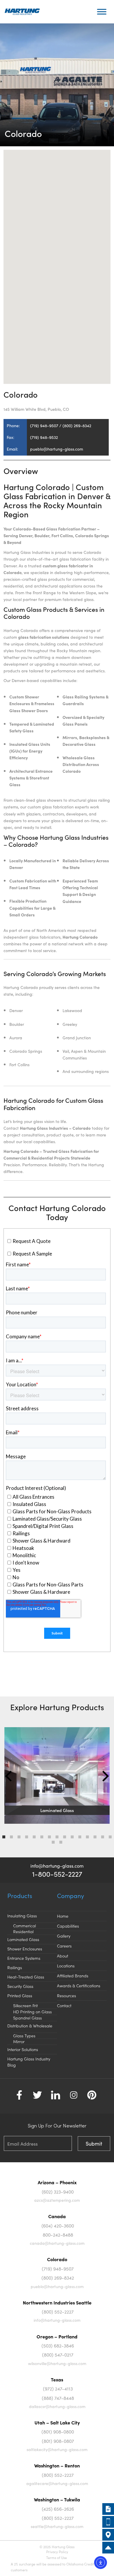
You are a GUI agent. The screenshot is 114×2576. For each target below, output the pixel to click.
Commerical (25, 1926)
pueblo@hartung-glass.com (57, 2286)
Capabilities (68, 1926)
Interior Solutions (23, 2049)
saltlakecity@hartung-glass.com (57, 2449)
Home (63, 1916)
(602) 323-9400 (58, 2192)
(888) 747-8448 (58, 2398)
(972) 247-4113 (58, 2388)
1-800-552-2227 (57, 1874)
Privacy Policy (57, 2552)
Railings (15, 1967)
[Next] (104, 1776)
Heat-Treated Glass (26, 1977)
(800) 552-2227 (58, 2311)
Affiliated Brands (73, 1976)
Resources (66, 1995)
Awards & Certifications (79, 1986)
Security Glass (20, 1986)
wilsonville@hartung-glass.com (57, 2363)
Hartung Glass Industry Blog (29, 2062)
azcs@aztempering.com (57, 2200)
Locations (66, 1966)
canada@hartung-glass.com (57, 2243)
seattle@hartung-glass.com (57, 2526)
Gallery (64, 1936)
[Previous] (9, 1776)
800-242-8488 (58, 2235)
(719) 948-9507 (58, 2268)
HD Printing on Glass (32, 2012)
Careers (64, 1946)
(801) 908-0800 (58, 2431)
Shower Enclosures (25, 1949)
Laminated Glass (23, 1939)
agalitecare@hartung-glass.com (57, 2483)
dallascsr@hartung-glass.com (57, 2406)
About (63, 1956)
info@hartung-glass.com (57, 1866)
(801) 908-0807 (58, 2441)
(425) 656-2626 (58, 2509)
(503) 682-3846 (58, 2345)
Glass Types (24, 2036)
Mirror (19, 2041)
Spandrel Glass (27, 2018)
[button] (57, 263)
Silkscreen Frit (25, 2005)
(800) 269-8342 (58, 2278)
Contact (64, 2005)
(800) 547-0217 (58, 2355)
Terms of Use (57, 2557)
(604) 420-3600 (58, 2225)
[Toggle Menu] (102, 12)
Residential (23, 1931)
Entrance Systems (24, 1958)
